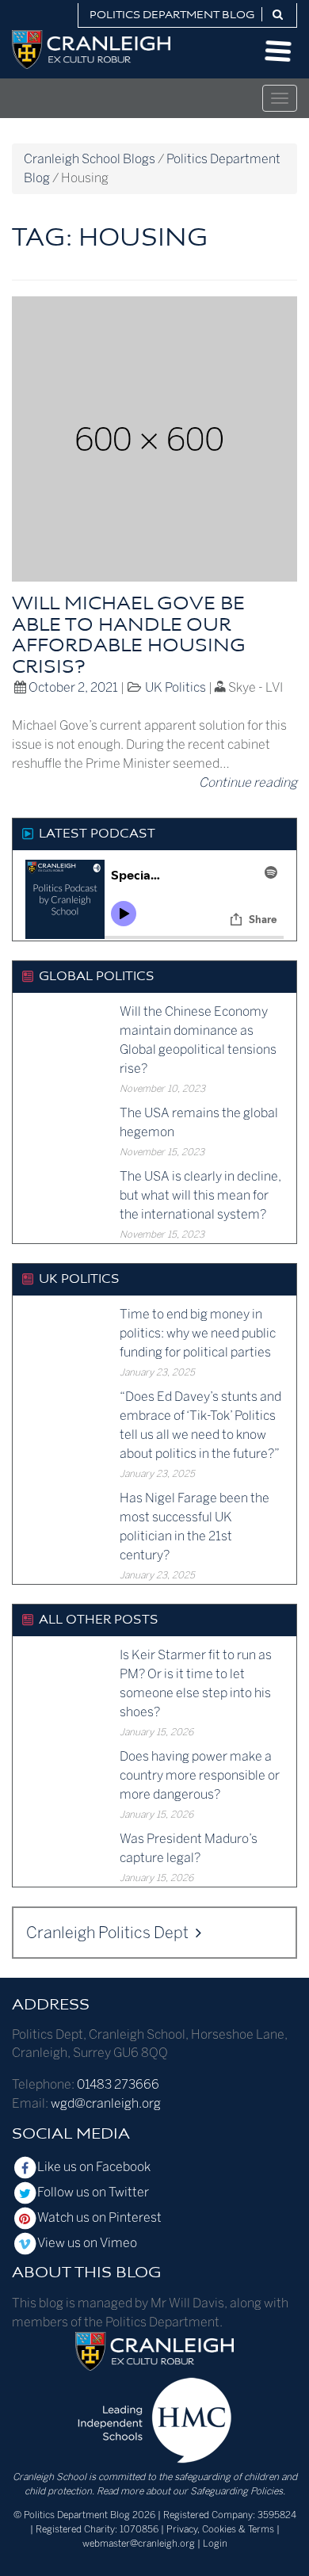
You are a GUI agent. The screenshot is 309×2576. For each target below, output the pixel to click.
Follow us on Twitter (93, 2192)
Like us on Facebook (94, 2167)
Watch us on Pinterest (99, 2217)
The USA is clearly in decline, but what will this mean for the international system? (200, 1195)
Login (215, 2544)
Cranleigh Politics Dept (109, 1933)
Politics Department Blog (172, 15)
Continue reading (248, 782)
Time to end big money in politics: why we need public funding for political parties (198, 1333)
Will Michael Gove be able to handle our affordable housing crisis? (129, 636)
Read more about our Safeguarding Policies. (191, 2491)
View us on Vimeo (87, 2243)
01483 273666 (118, 2084)
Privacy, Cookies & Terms (220, 2529)
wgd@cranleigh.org (106, 2103)
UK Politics (175, 687)
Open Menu (278, 51)
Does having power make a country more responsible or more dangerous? (200, 1775)
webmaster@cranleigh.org (139, 2544)
